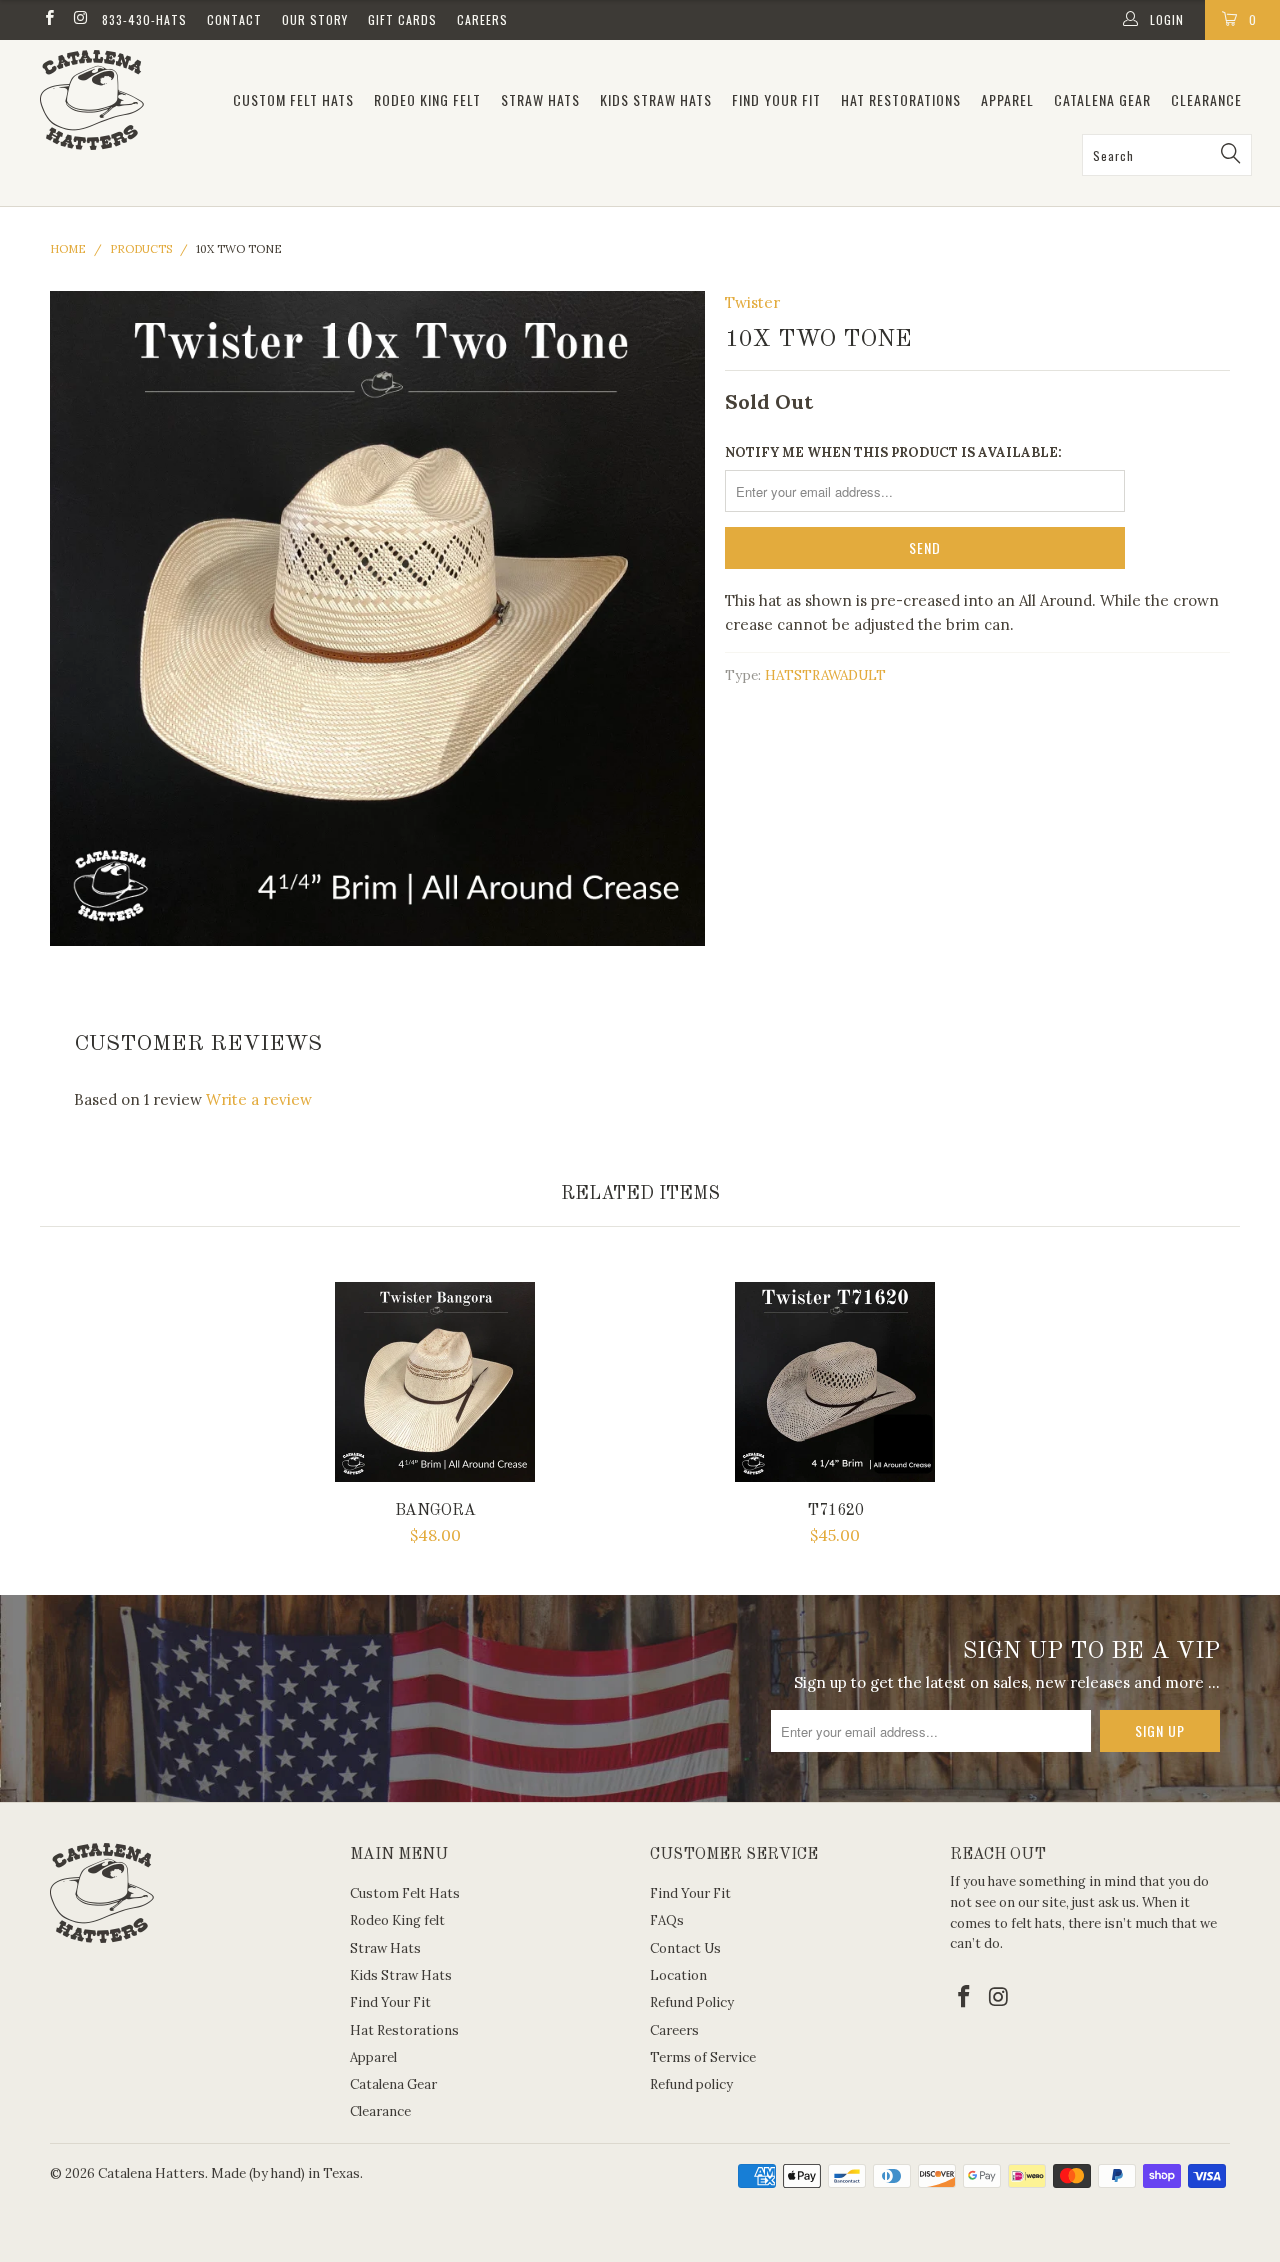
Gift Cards (402, 19)
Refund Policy (692, 2002)
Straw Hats (540, 99)
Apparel (1007, 99)
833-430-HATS (144, 19)
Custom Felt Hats (293, 99)
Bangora (435, 1382)
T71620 (835, 1382)
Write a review (259, 1099)
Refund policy (691, 2084)
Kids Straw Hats (656, 99)
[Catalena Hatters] (122, 100)
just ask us (1104, 1902)
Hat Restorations (901, 99)
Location (678, 1975)
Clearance (1206, 99)
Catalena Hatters (151, 2173)
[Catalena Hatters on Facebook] (48, 19)
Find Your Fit (776, 99)
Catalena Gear (1102, 99)
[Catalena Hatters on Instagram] (79, 19)
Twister (752, 302)
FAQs (667, 1920)
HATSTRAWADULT (825, 675)
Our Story (315, 19)
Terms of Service (703, 2057)
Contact (234, 19)
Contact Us (685, 1948)
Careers (482, 19)
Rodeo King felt (427, 99)
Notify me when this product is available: (893, 452)
